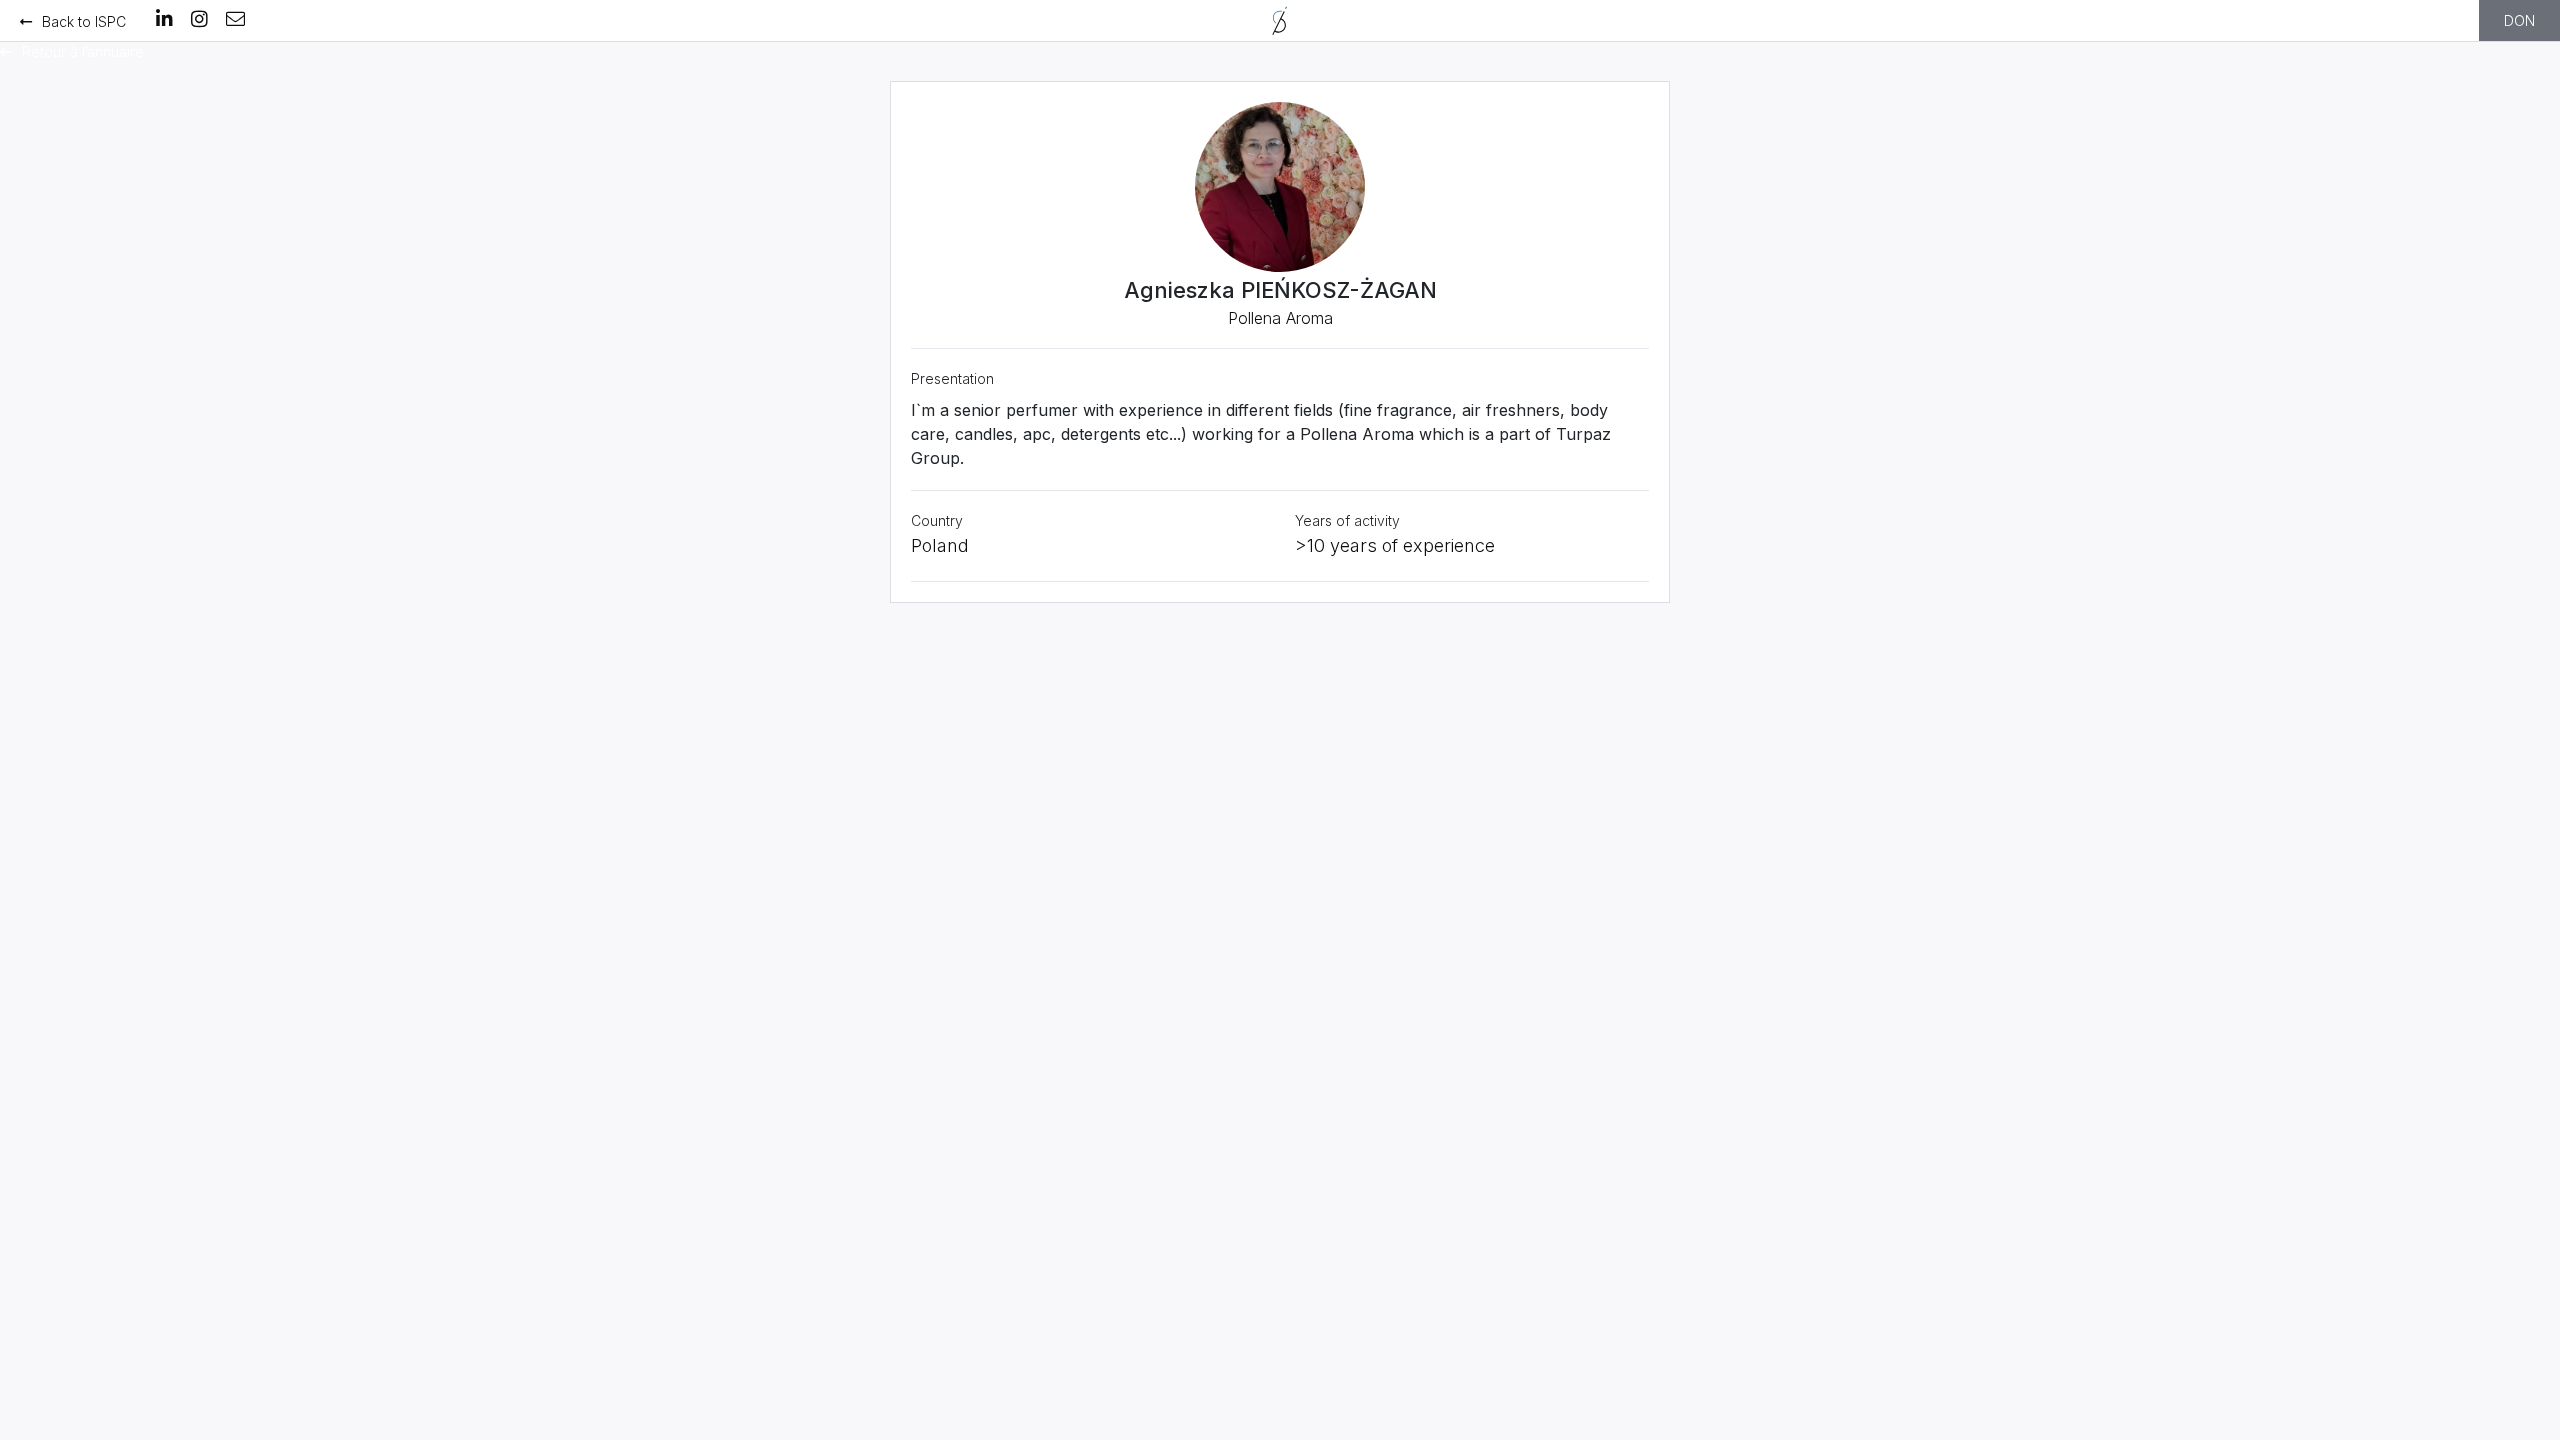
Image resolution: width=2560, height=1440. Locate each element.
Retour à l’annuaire (83, 51)
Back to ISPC (84, 21)
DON (2519, 20)
